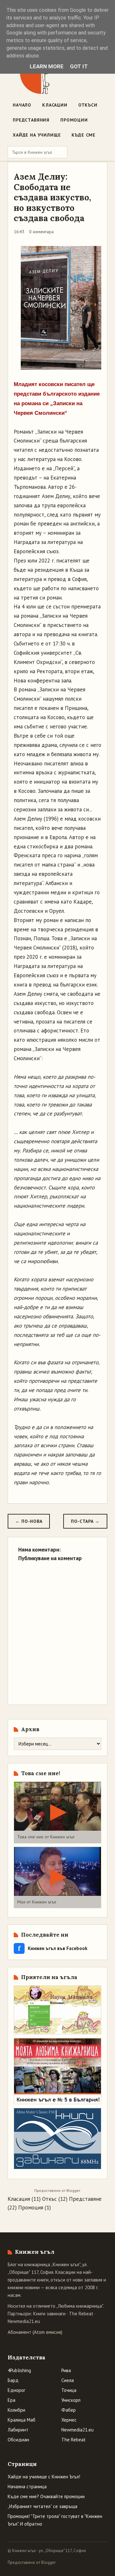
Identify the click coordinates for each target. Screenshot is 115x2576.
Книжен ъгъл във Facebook (53, 1948)
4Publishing (19, 2370)
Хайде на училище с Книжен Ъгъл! (44, 2477)
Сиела (68, 2380)
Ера (11, 2400)
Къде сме (84, 135)
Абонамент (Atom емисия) (35, 2332)
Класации (55, 105)
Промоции (74, 120)
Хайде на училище (37, 135)
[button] (57, 1812)
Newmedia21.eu (24, 2321)
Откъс (50, 2199)
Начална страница (27, 2487)
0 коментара (41, 232)
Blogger (73, 2190)
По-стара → (85, 1521)
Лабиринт (18, 2430)
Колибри (16, 2410)
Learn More (47, 66)
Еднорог (16, 2390)
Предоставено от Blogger (32, 2562)
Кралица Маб (22, 2420)
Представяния (31, 120)
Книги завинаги (49, 2314)
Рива (66, 2370)
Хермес (69, 2420)
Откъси (88, 105)
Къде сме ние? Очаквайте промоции (46, 2496)
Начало (22, 105)
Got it (79, 66)
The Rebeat (81, 2314)
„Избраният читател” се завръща (42, 2506)
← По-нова (29, 1521)
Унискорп (71, 2400)
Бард (13, 2380)
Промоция (31, 2207)
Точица (69, 2390)
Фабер (69, 2410)
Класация (19, 2199)
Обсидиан (18, 2440)
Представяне (85, 2199)
